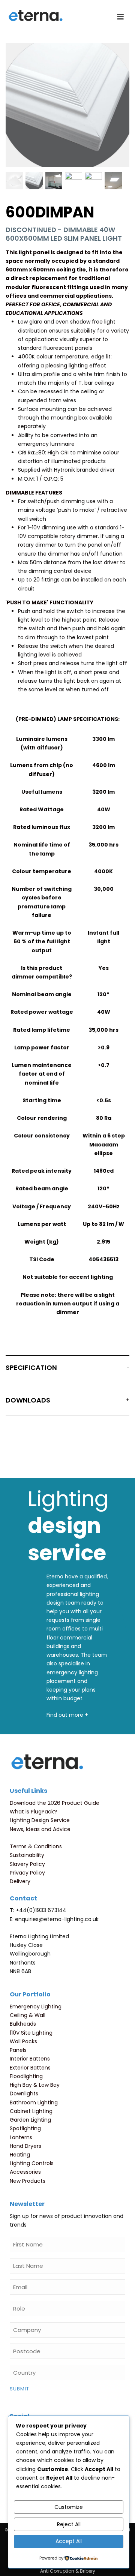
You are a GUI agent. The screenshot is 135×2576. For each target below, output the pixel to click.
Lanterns (21, 2137)
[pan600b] (34, 181)
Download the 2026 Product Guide (55, 1803)
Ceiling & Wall (28, 2015)
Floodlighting (26, 2076)
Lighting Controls (32, 2163)
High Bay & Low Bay (35, 2085)
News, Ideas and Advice (40, 1829)
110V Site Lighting (31, 2033)
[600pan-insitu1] (113, 181)
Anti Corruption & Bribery (68, 2571)
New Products (28, 2181)
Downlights (24, 2093)
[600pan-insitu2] (93, 181)
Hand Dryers (25, 2146)
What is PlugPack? (33, 1812)
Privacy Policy (27, 1873)
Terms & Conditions (36, 1846)
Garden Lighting (30, 2120)
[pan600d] (73, 181)
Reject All (69, 2524)
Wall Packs (23, 2041)
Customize (69, 2507)
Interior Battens (30, 2059)
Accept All (69, 2541)
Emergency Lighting (36, 2007)
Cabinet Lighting (31, 2111)
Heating (20, 2155)
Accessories (25, 2172)
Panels (18, 2050)
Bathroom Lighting (34, 2102)
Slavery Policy (27, 1864)
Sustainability (27, 1855)
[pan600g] (54, 181)
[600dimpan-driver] (14, 181)
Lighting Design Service (40, 1820)
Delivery (20, 1881)
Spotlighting (25, 2128)
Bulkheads (23, 2024)
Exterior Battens (30, 2068)
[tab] (67, 1369)
